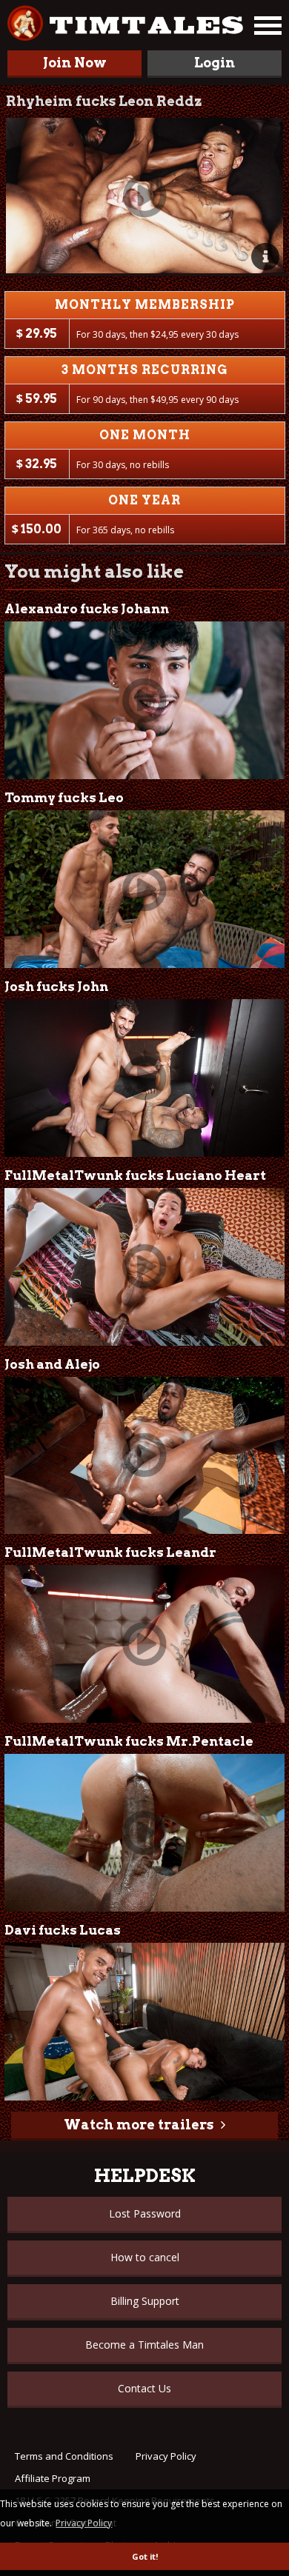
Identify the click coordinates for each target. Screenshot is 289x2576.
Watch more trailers (139, 2125)
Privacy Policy (166, 2456)
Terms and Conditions (64, 2456)
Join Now (75, 63)
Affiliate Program (53, 2478)
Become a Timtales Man (144, 2345)
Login (215, 63)
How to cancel (145, 2257)
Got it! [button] (145, 2556)
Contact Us (144, 2388)
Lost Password (145, 2213)
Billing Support (145, 2301)
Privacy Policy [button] (84, 2523)
